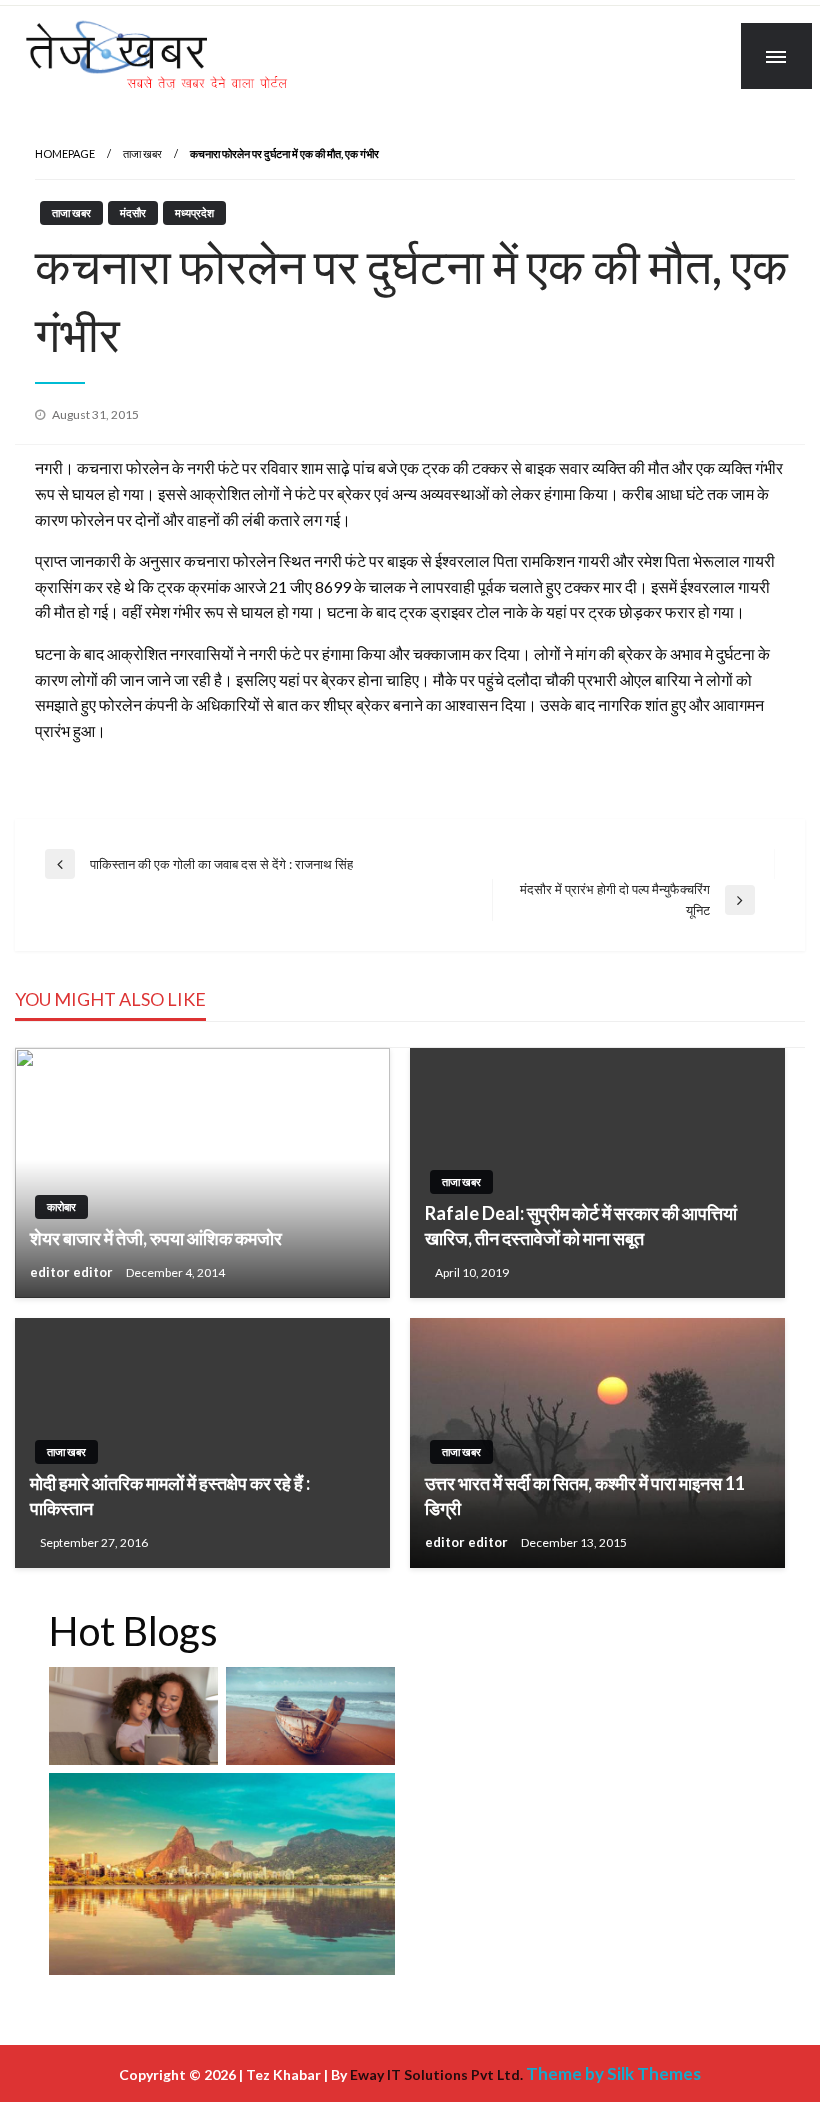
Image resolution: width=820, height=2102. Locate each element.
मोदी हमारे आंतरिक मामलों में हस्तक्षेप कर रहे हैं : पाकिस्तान (170, 1495)
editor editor (73, 1272)
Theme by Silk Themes (613, 2073)
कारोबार (61, 1206)
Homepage (65, 153)
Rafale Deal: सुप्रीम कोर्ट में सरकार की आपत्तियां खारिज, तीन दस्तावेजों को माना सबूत (581, 1225)
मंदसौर (133, 212)
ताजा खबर (142, 153)
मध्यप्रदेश (194, 212)
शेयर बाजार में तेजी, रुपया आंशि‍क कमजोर (156, 1238)
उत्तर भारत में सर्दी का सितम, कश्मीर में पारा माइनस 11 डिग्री (585, 1495)
